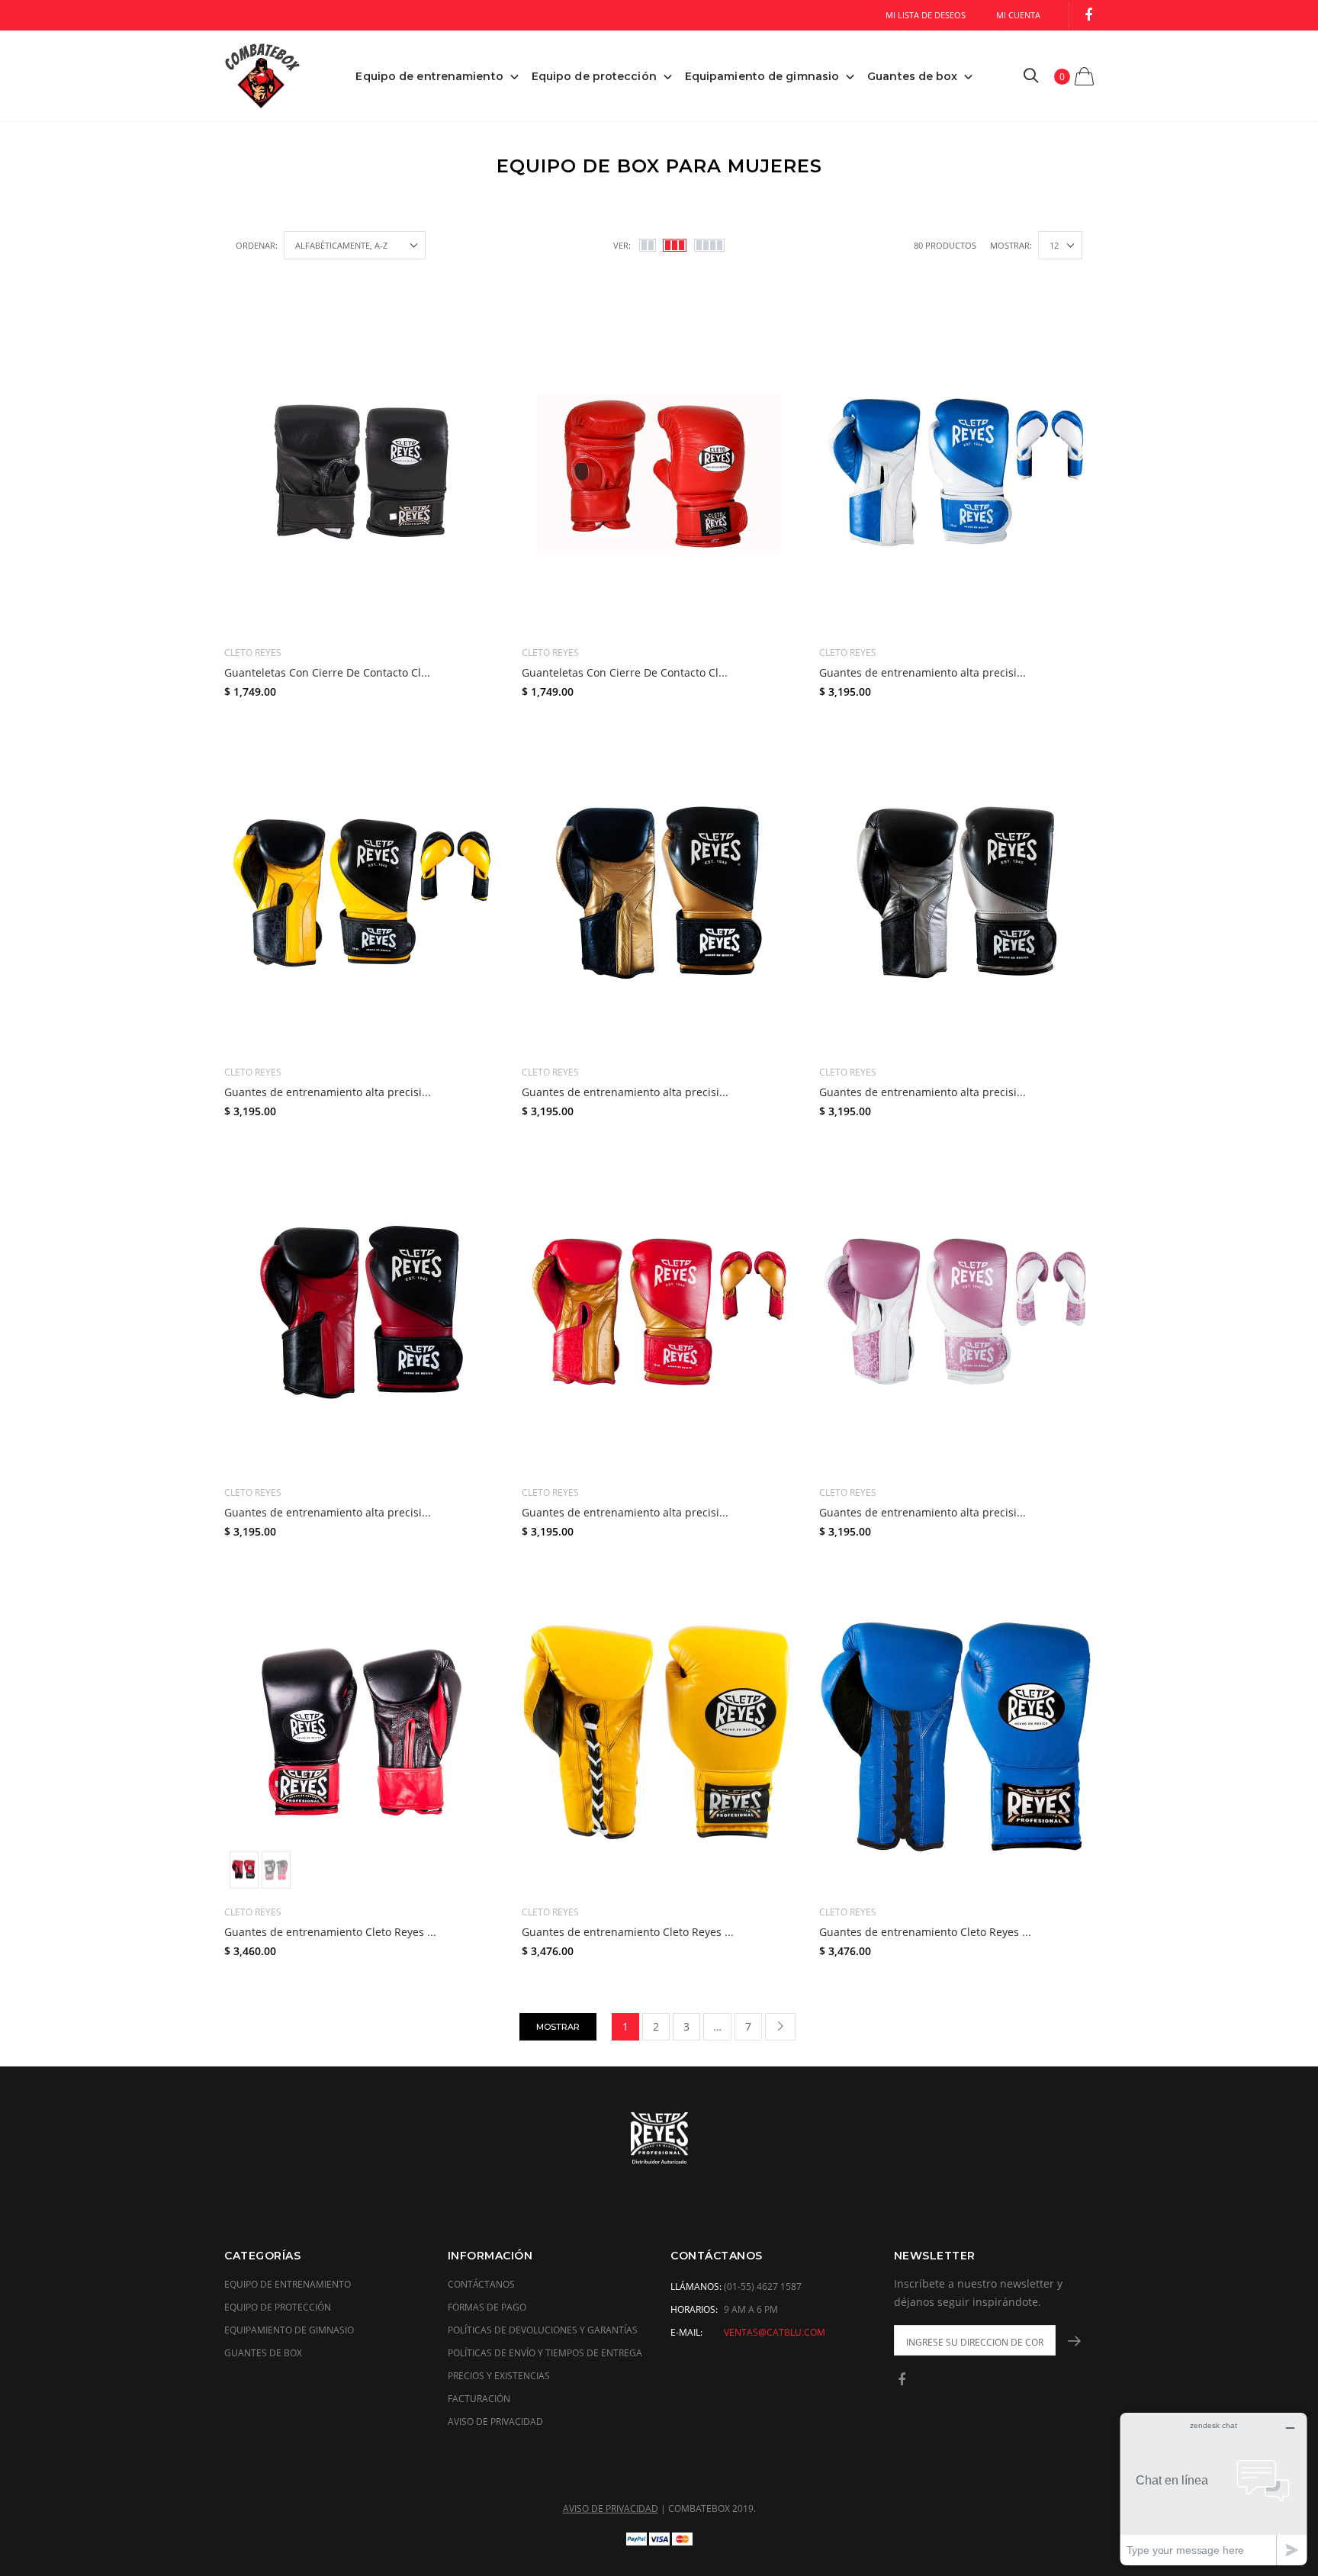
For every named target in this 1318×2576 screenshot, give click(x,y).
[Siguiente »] (780, 2027)
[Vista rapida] (477, 360)
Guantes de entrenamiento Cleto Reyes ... (330, 1932)
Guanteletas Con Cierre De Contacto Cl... (327, 672)
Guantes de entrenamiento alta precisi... (923, 672)
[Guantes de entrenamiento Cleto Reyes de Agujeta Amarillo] (659, 1732)
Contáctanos (481, 2284)
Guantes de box (912, 76)
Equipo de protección (594, 76)
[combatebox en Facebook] (1088, 16)
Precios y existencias (499, 2376)
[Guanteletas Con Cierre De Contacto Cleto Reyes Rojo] (659, 473)
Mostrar (558, 2027)
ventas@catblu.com (775, 2332)
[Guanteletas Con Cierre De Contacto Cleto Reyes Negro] (362, 473)
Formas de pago (487, 2307)
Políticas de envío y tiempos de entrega (545, 2353)
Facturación (479, 2399)
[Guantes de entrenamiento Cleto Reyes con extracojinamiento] (362, 1732)
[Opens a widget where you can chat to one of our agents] (1214, 2489)
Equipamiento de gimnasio (762, 76)
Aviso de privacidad (495, 2422)
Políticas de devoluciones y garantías (543, 2330)
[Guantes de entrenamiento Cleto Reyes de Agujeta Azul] (956, 1732)
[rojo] (244, 1870)
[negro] (276, 1870)
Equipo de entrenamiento (429, 76)
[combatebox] (659, 2140)
